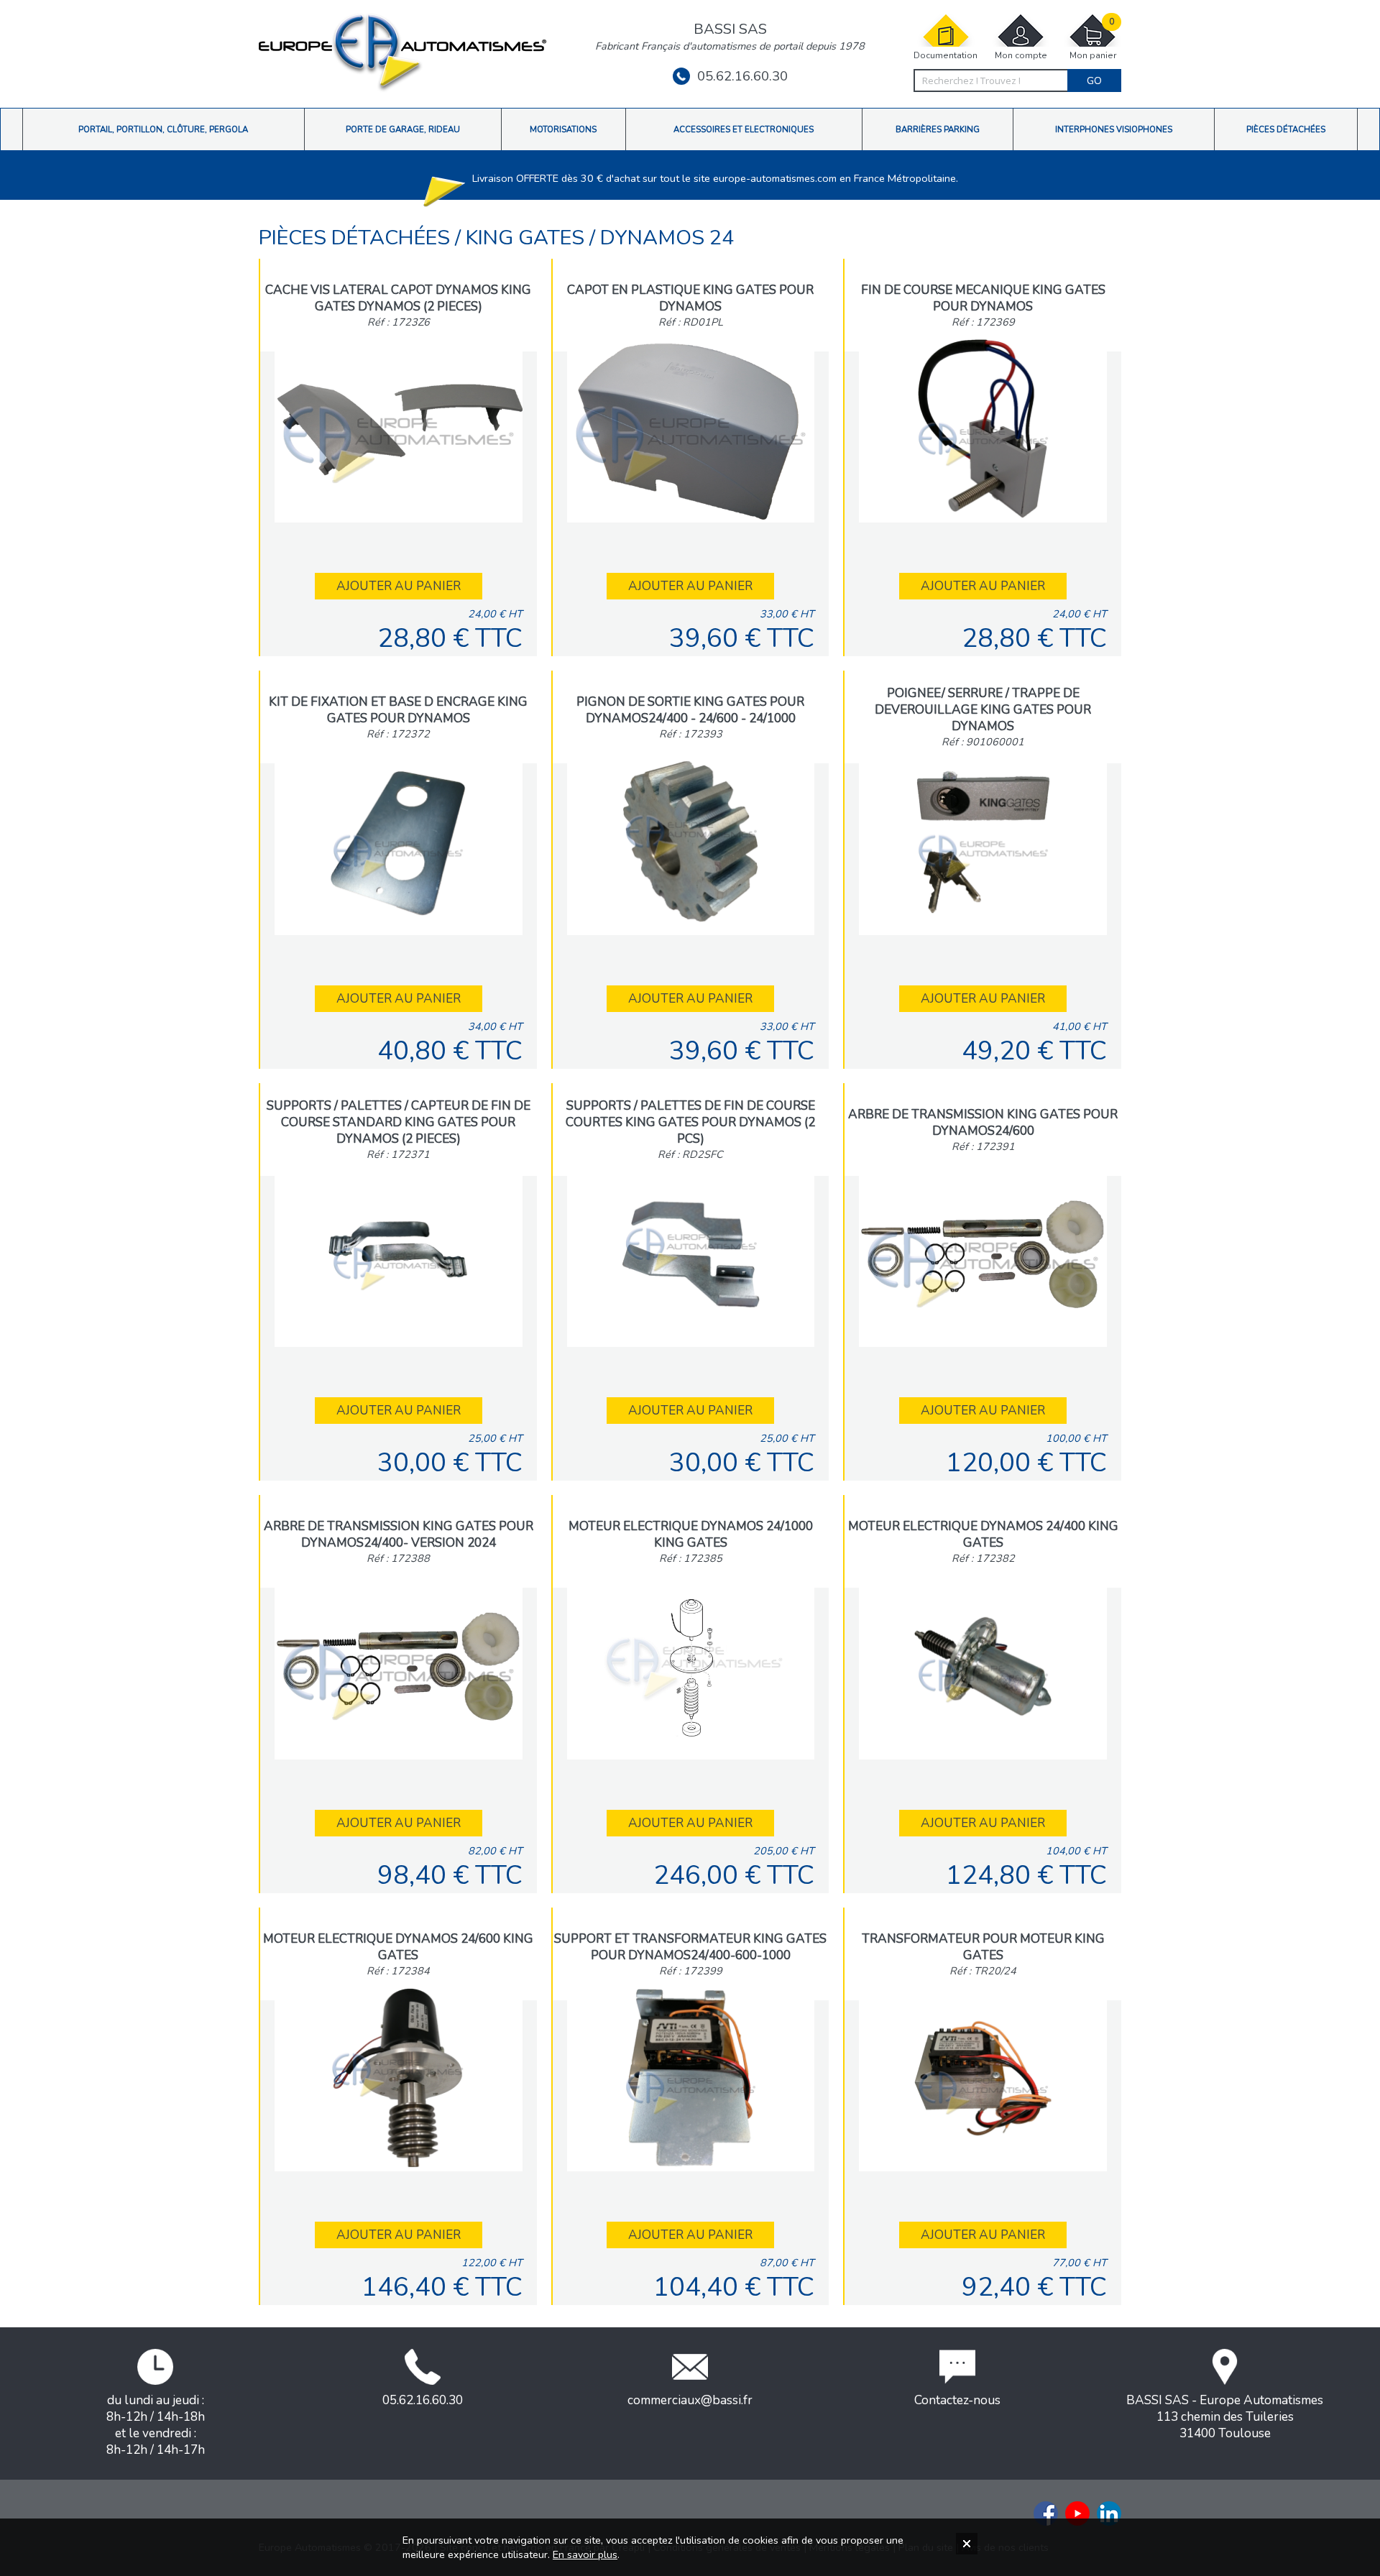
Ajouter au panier (399, 586)
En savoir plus (585, 2554)
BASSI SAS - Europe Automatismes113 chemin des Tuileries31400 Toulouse (1225, 2417)
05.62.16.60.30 (742, 76)
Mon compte (1021, 55)
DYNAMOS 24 (667, 238)
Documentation (946, 55)
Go (1094, 80)
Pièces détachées (357, 238)
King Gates (528, 238)
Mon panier (1093, 39)
